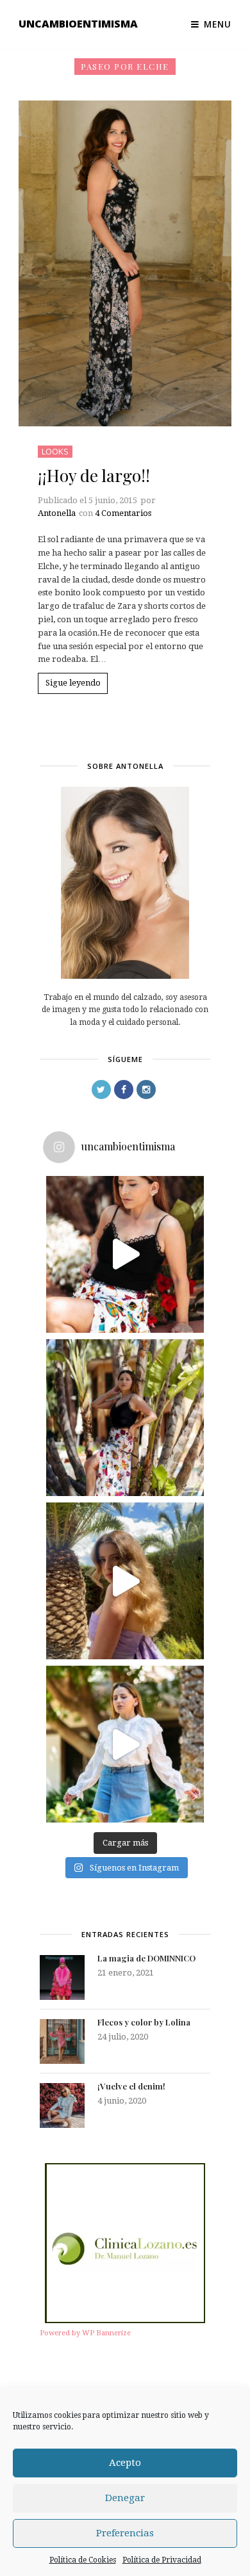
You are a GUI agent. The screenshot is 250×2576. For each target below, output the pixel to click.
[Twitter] (101, 1090)
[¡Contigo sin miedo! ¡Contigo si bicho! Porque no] (125, 1418)
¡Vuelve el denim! (131, 2086)
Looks (55, 451)
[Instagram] (146, 1090)
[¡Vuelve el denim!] (62, 2105)
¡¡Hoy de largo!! (94, 475)
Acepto (125, 2463)
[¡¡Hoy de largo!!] (125, 263)
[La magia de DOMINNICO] (62, 1977)
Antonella (57, 513)
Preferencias (125, 2533)
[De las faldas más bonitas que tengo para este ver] (125, 1254)
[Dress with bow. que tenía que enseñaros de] (125, 1581)
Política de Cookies (83, 2560)
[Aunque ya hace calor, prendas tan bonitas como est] (125, 1744)
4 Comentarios (123, 513)
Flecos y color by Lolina (144, 2022)
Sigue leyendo (73, 683)
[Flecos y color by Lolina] (62, 2041)
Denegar (125, 2498)
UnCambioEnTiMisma (78, 24)
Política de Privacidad (162, 2560)
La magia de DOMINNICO (146, 1958)
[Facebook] (124, 1090)
